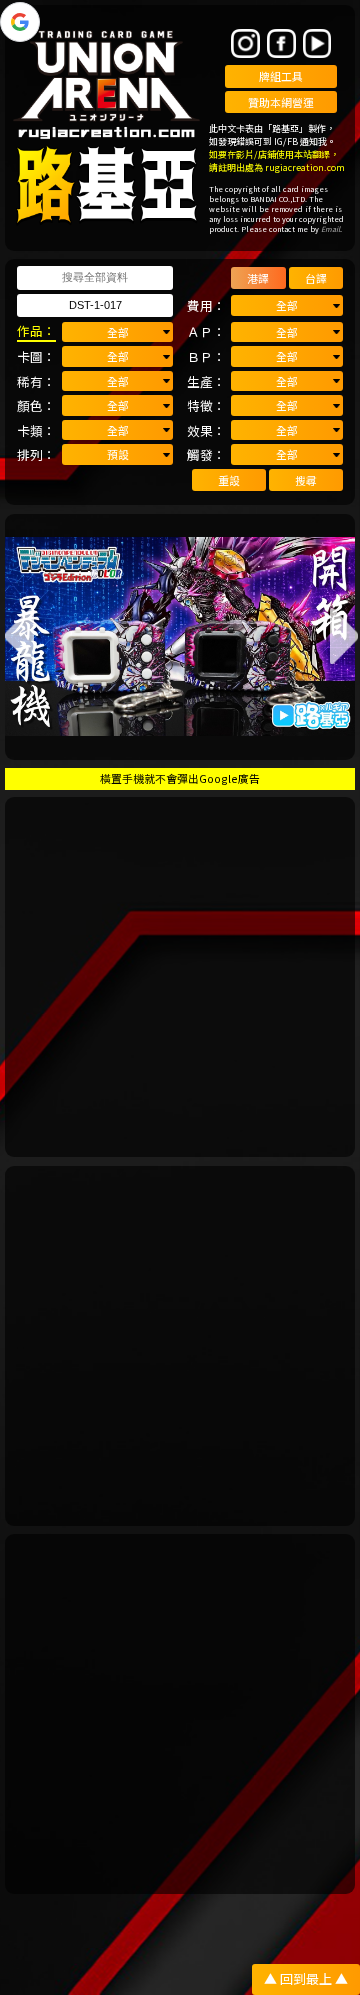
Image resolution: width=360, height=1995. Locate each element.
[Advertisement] (180, 977)
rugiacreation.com (305, 167)
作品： (36, 330)
